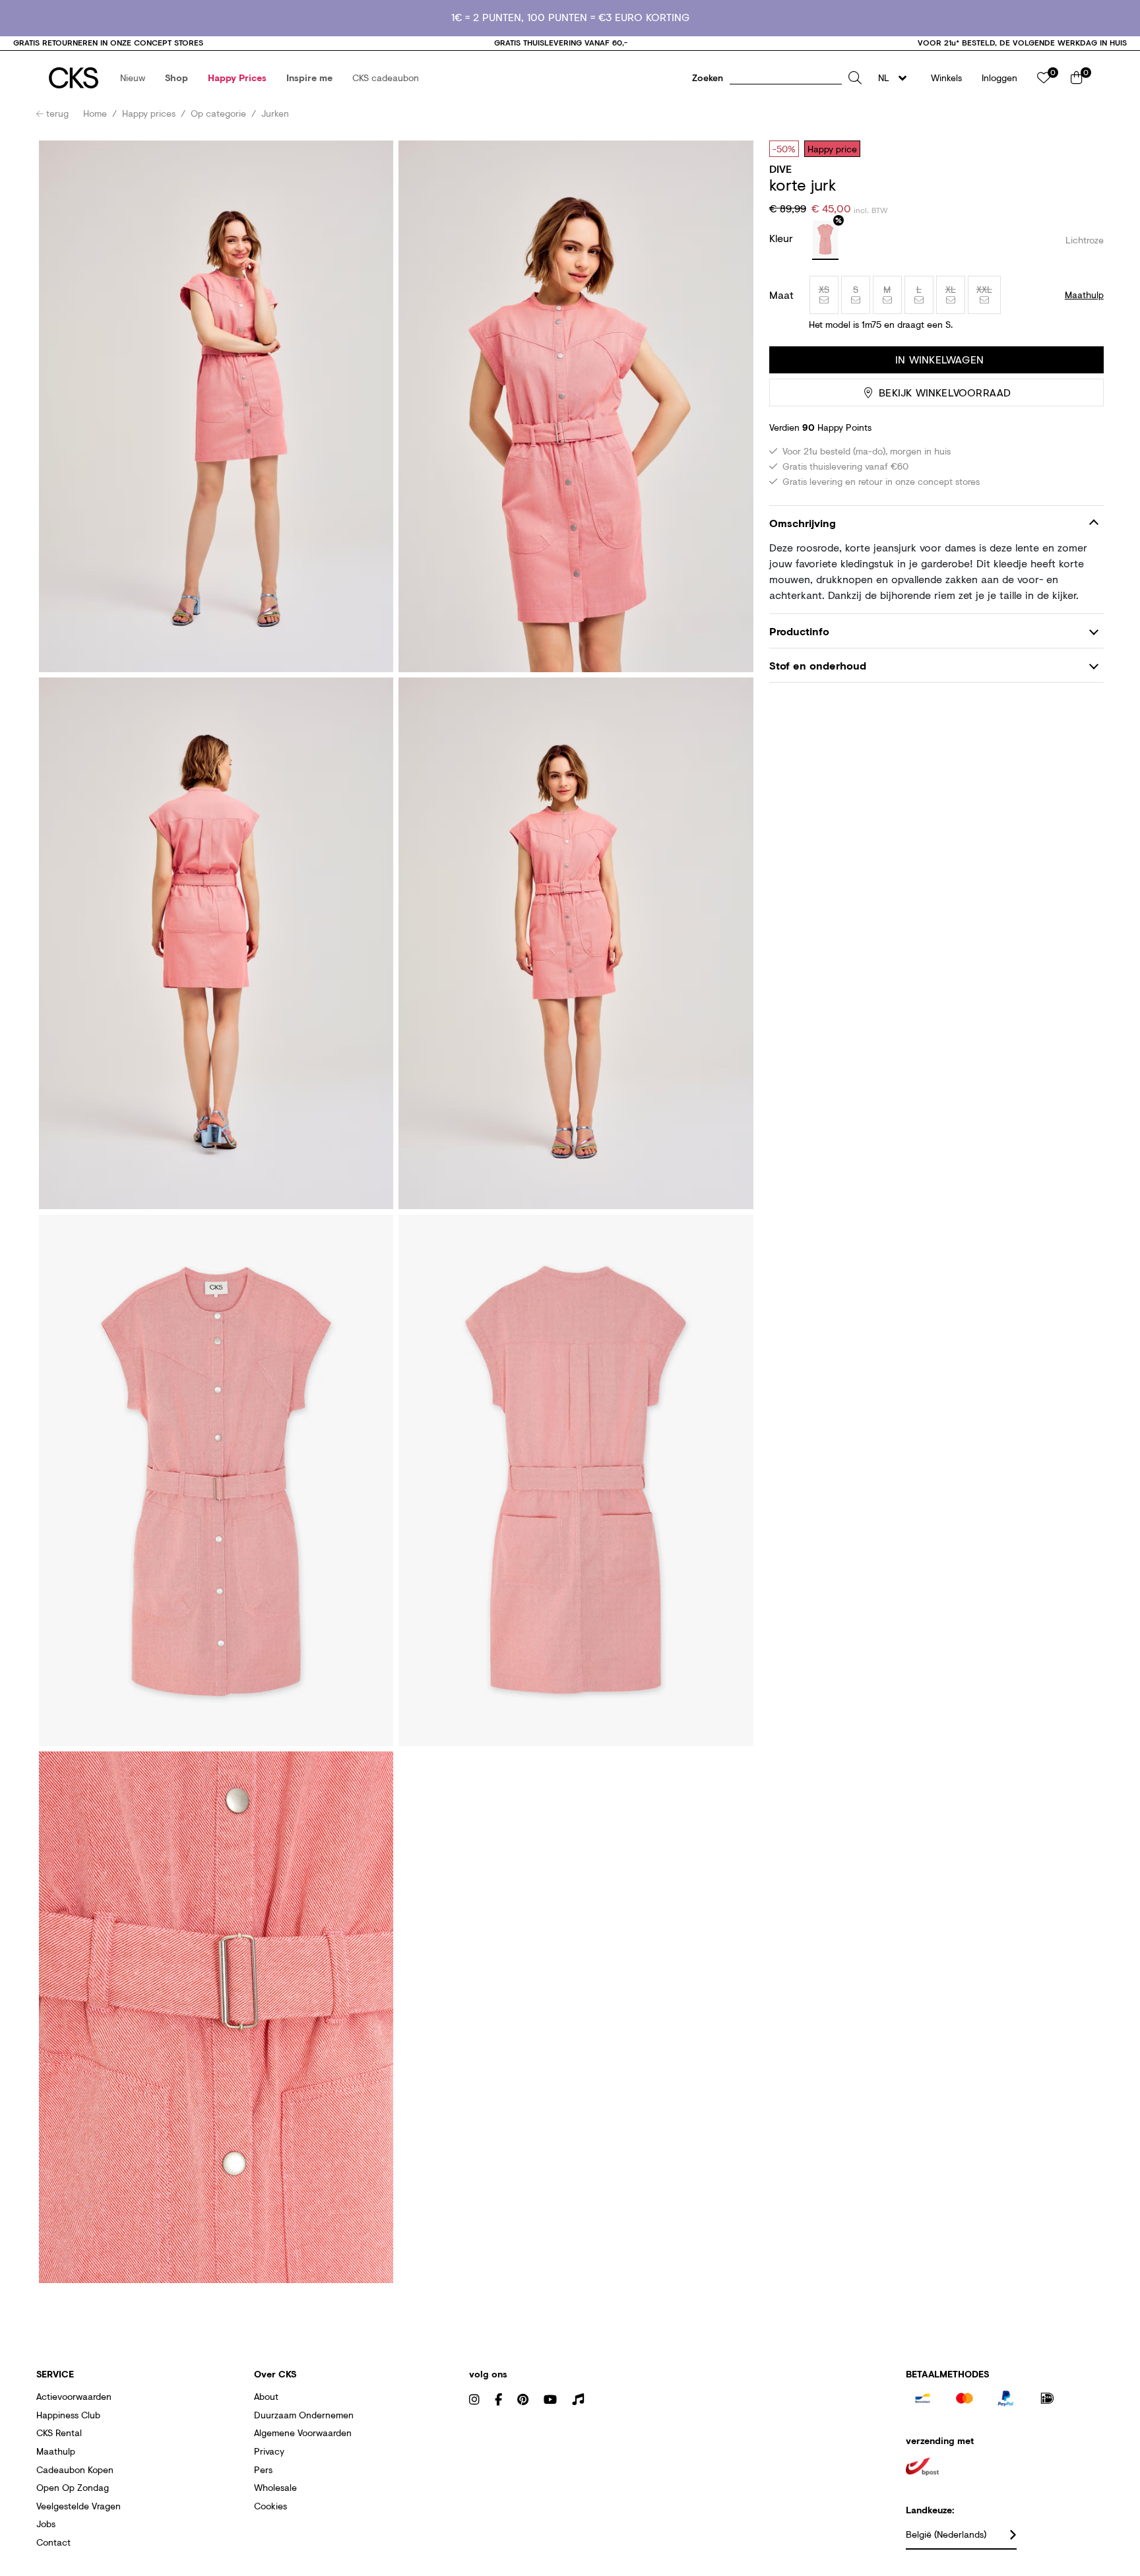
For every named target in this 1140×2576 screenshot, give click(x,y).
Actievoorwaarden (74, 2396)
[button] (133, 78)
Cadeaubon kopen (75, 2469)
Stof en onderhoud (818, 665)
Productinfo (799, 631)
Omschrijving (803, 523)
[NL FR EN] (896, 78)
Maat (781, 295)
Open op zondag (73, 2487)
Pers (263, 2469)
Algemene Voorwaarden (303, 2433)
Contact (53, 2542)
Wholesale (275, 2487)
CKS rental (59, 2433)
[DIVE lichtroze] (825, 240)
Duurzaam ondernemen (304, 2415)
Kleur (783, 238)
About (266, 2396)
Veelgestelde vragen (79, 2506)
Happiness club (68, 2415)
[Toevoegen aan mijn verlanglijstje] (1084, 148)
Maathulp (56, 2451)
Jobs (46, 2524)
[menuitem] (133, 78)
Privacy (269, 2451)
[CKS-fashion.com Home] (74, 78)
